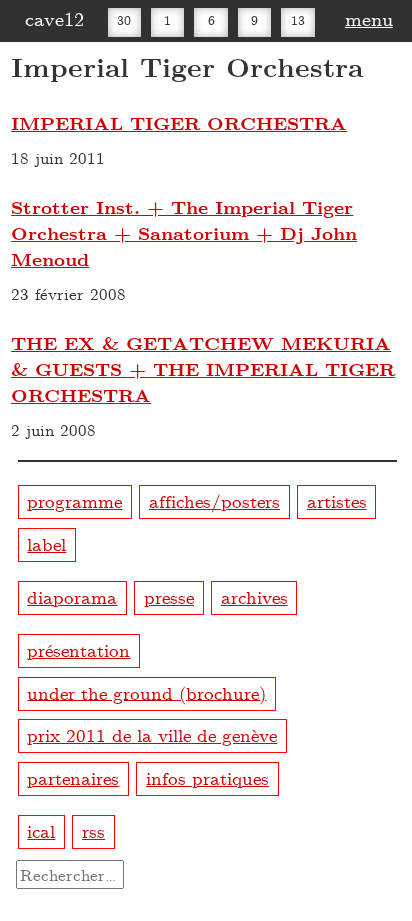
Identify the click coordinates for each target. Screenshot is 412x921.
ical (41, 830)
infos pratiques (207, 777)
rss (93, 830)
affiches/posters (214, 500)
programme (74, 500)
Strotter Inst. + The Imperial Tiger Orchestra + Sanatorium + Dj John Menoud (184, 233)
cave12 (54, 18)
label (46, 543)
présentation (78, 649)
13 (298, 20)
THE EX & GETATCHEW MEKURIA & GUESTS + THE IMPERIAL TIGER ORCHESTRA (203, 369)
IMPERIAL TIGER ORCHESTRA (179, 123)
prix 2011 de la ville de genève (152, 734)
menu (369, 18)
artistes (337, 500)
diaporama (72, 596)
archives (254, 596)
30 (124, 20)
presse (169, 596)
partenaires (73, 777)
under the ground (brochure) (146, 691)
